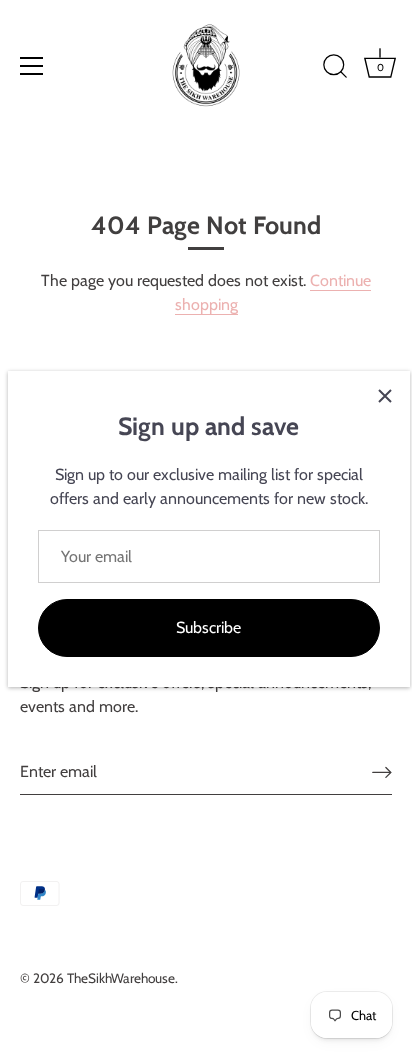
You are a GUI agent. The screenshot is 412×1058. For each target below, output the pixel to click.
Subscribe (208, 627)
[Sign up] (382, 771)
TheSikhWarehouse (121, 978)
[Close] (385, 396)
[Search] (335, 69)
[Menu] (32, 66)
